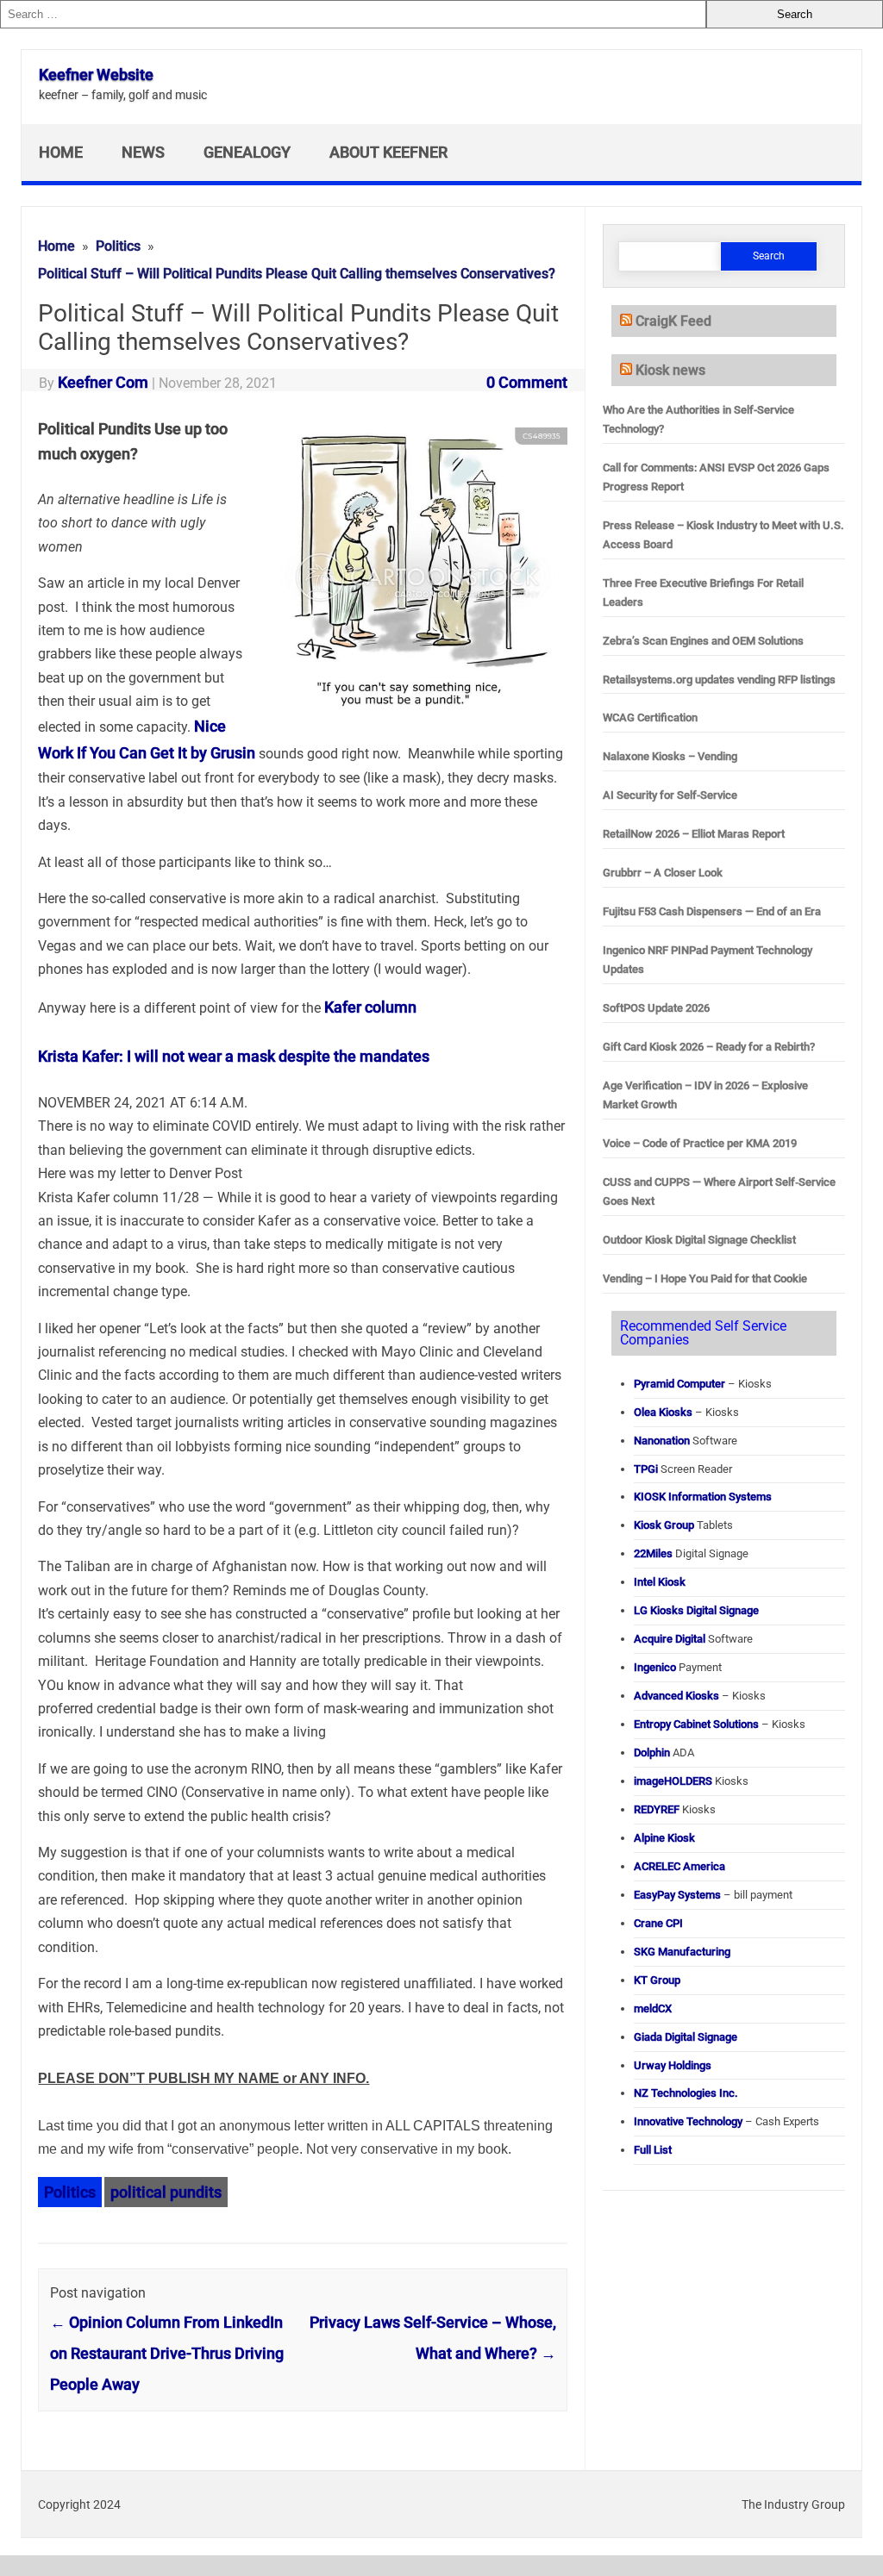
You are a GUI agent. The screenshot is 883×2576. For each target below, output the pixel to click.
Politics (70, 2192)
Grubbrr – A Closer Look (663, 873)
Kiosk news (670, 370)
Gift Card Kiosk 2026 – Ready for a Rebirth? (709, 1047)
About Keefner (388, 152)
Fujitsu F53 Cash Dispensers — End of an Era (712, 911)
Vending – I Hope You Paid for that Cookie (705, 1279)
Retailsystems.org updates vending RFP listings (719, 680)
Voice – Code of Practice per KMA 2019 (700, 1143)
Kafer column (370, 1007)
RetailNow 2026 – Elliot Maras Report (694, 834)
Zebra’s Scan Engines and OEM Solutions (703, 641)
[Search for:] (353, 14)
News (143, 152)
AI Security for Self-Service (670, 795)
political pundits (166, 2192)
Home (61, 152)
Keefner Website (96, 75)
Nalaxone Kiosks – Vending (670, 756)
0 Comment (527, 382)
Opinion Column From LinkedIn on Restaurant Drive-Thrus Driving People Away (167, 2353)
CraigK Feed (673, 321)
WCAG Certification (650, 717)
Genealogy (247, 152)
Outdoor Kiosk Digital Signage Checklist (699, 1240)
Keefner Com (103, 382)
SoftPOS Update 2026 (656, 1008)
